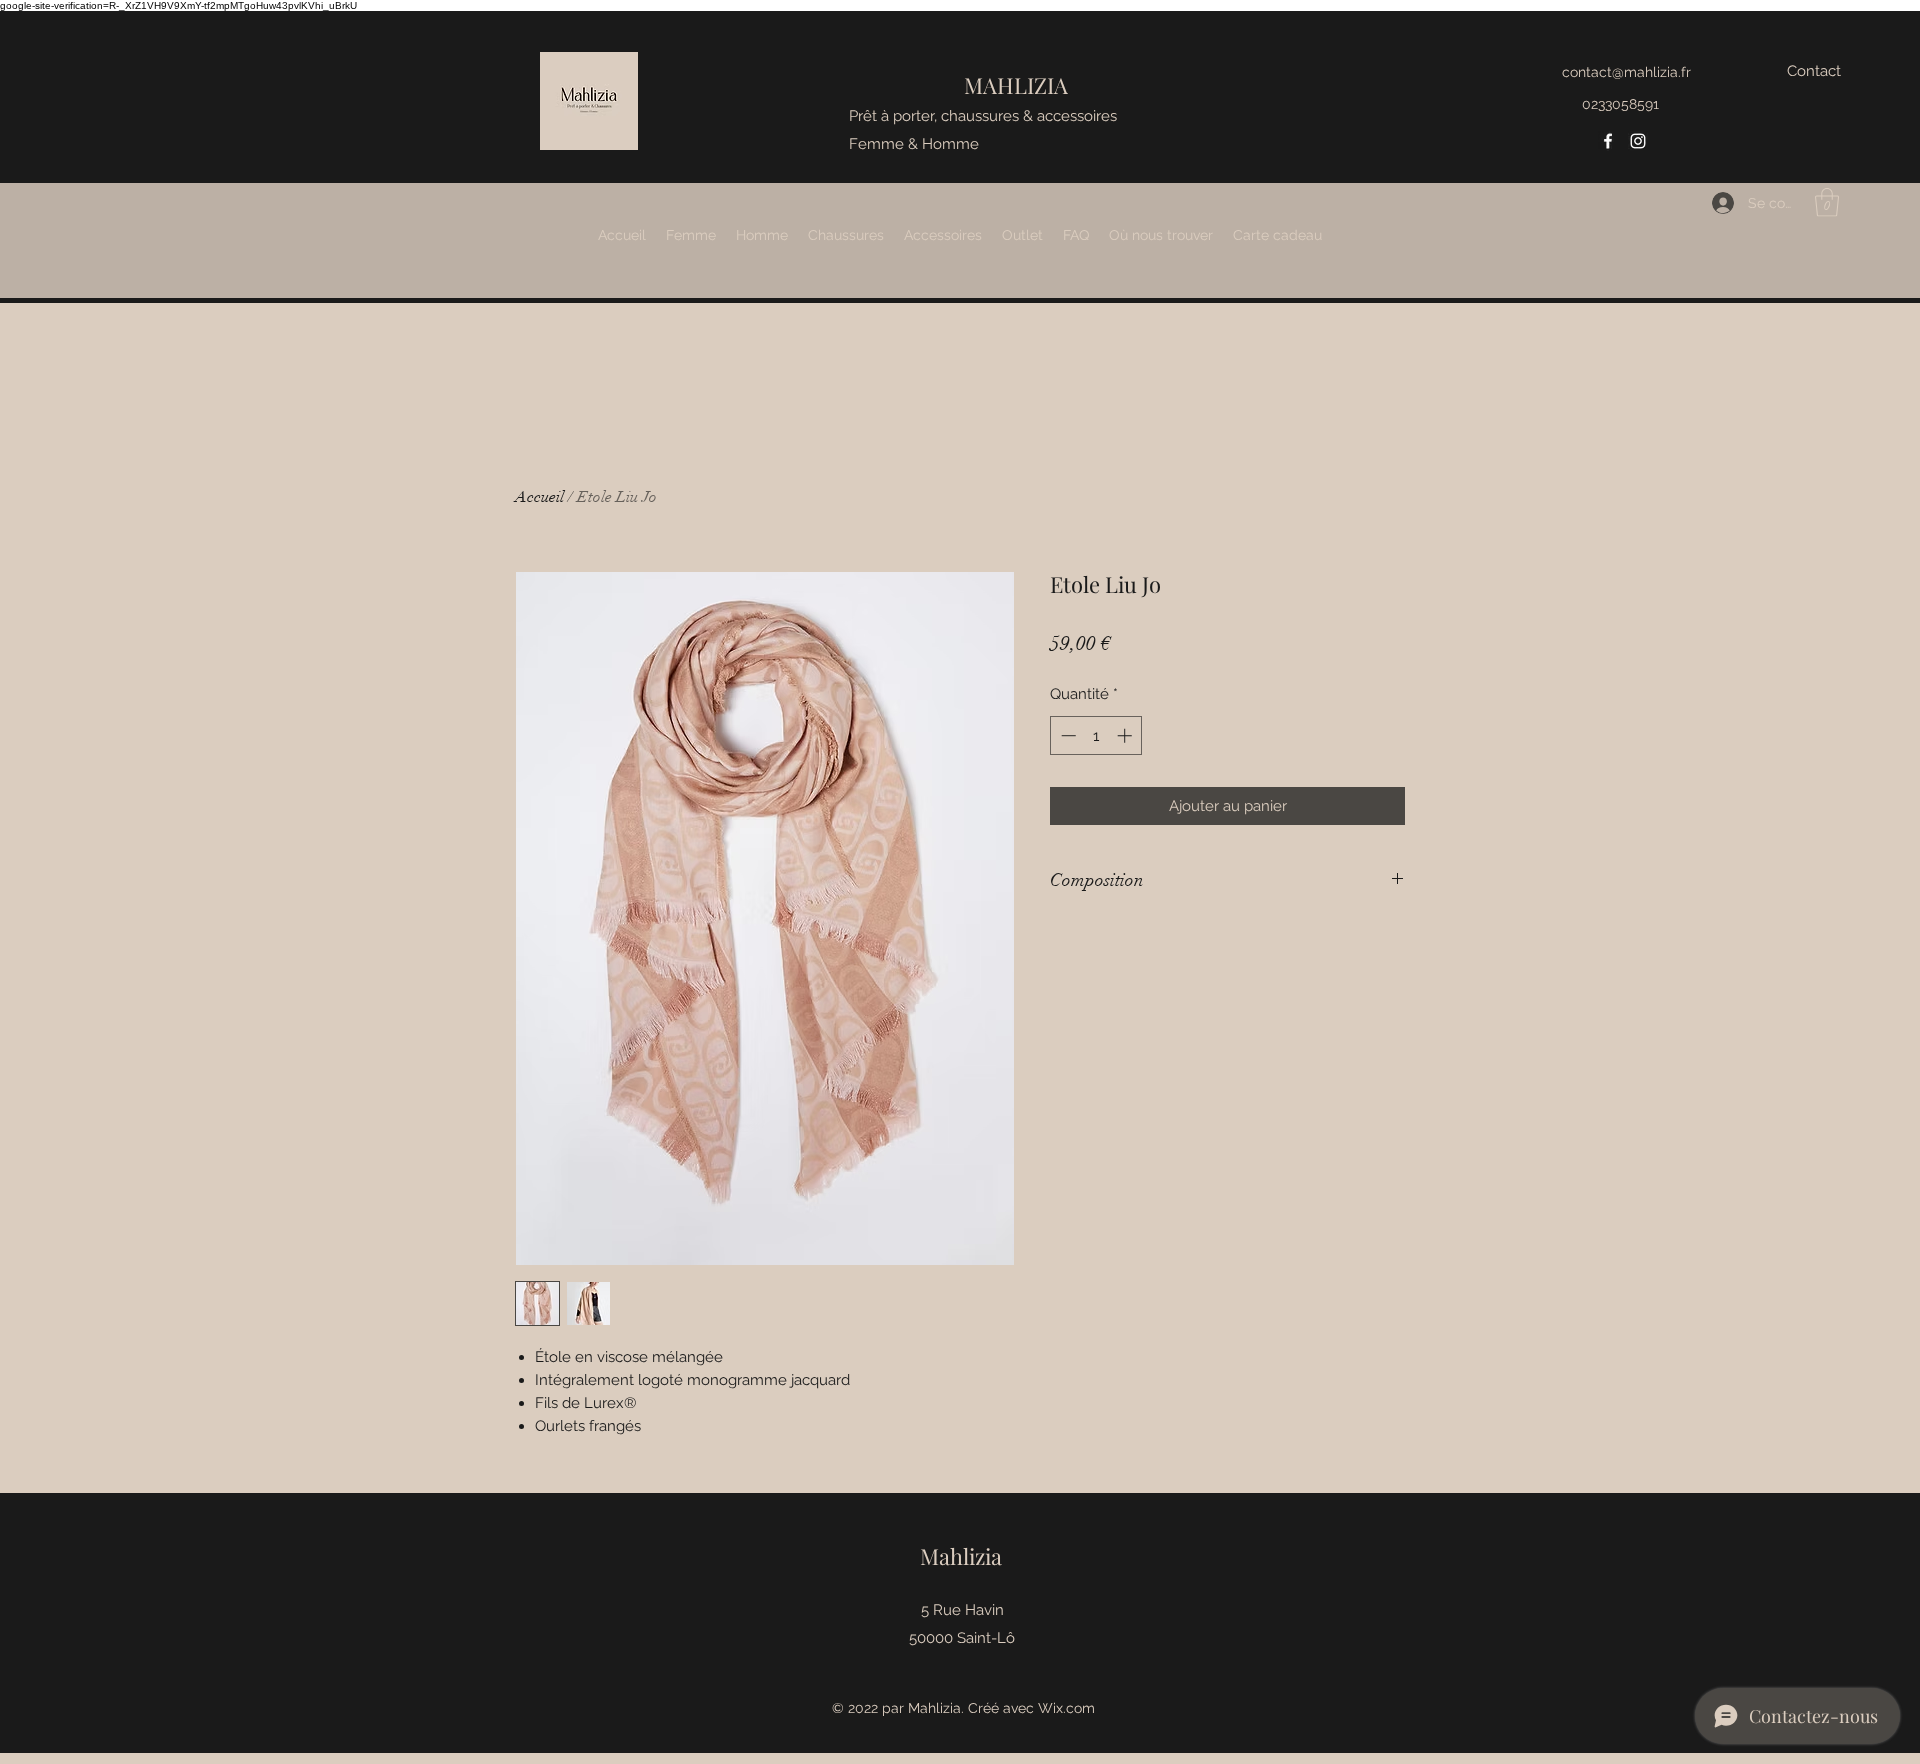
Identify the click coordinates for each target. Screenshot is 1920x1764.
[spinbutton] (1096, 735)
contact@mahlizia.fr (1626, 72)
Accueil (539, 497)
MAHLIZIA (1016, 85)
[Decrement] (1066, 735)
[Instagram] (1638, 141)
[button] (1827, 202)
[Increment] (1126, 735)
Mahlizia (961, 1556)
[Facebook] (1608, 141)
